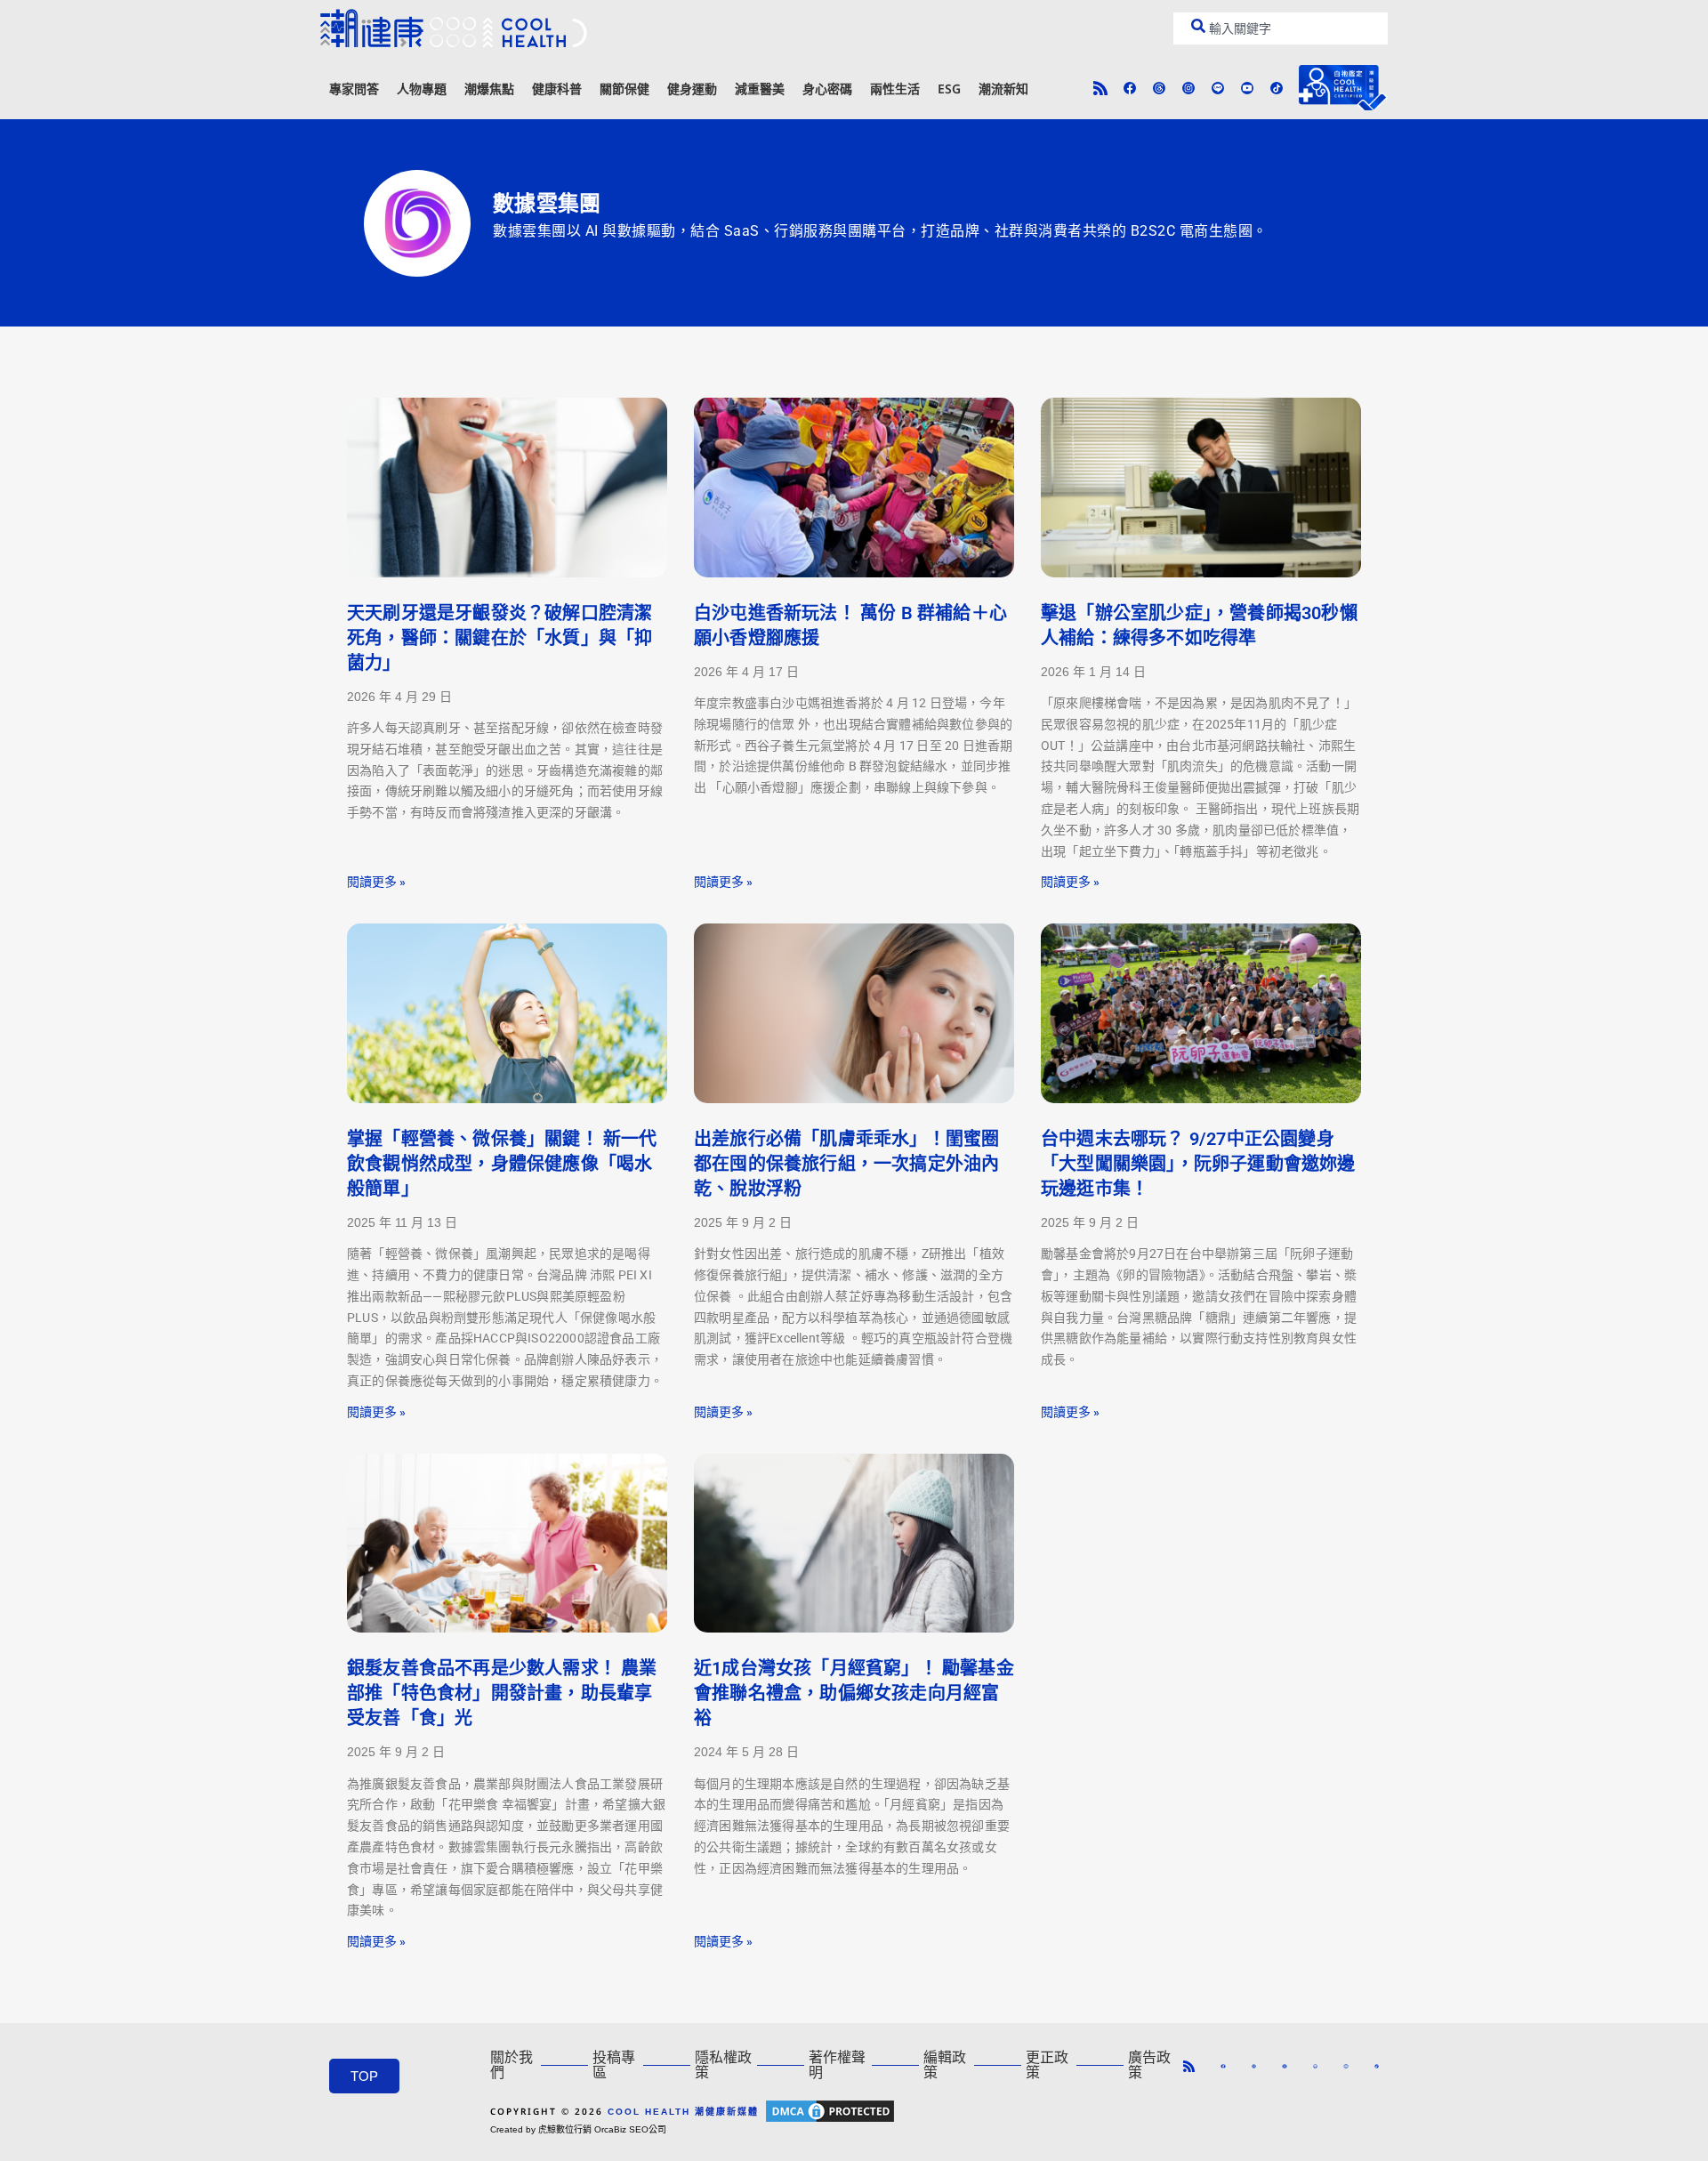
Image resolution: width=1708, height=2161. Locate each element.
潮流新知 (1003, 89)
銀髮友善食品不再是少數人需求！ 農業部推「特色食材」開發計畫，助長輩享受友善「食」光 (502, 1693)
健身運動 (692, 89)
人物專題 (422, 89)
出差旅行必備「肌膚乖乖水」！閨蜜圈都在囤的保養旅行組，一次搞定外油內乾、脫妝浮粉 (846, 1164)
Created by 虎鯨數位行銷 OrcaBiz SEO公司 (578, 2129)
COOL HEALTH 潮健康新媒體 (683, 2112)
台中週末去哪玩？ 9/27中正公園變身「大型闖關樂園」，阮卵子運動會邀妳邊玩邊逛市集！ (1198, 1164)
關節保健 (624, 89)
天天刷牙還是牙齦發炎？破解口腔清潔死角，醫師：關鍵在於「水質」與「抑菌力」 (500, 638)
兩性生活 (895, 89)
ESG (949, 89)
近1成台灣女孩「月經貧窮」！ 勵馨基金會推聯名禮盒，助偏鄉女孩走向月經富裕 (854, 1693)
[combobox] (1281, 28)
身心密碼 (827, 89)
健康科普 (557, 89)
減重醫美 (760, 89)
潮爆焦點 (489, 89)
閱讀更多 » (376, 882)
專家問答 (354, 89)
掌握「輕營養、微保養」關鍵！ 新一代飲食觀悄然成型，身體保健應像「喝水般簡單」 (502, 1164)
